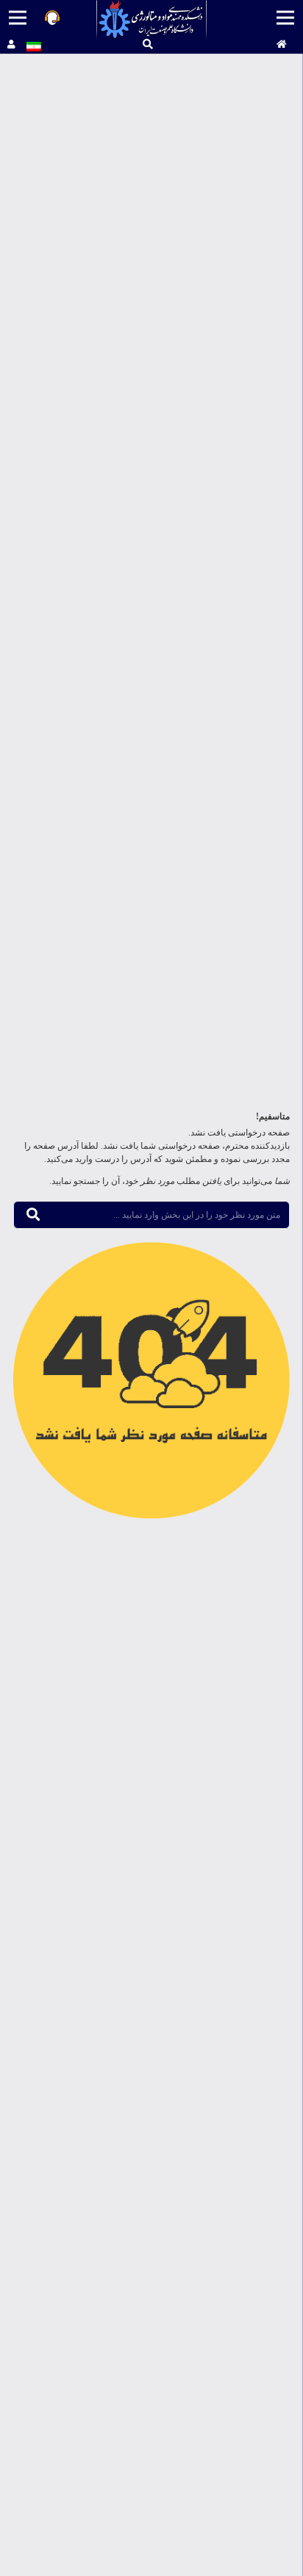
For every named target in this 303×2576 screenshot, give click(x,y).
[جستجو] (148, 44)
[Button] (282, 45)
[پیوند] (152, 20)
